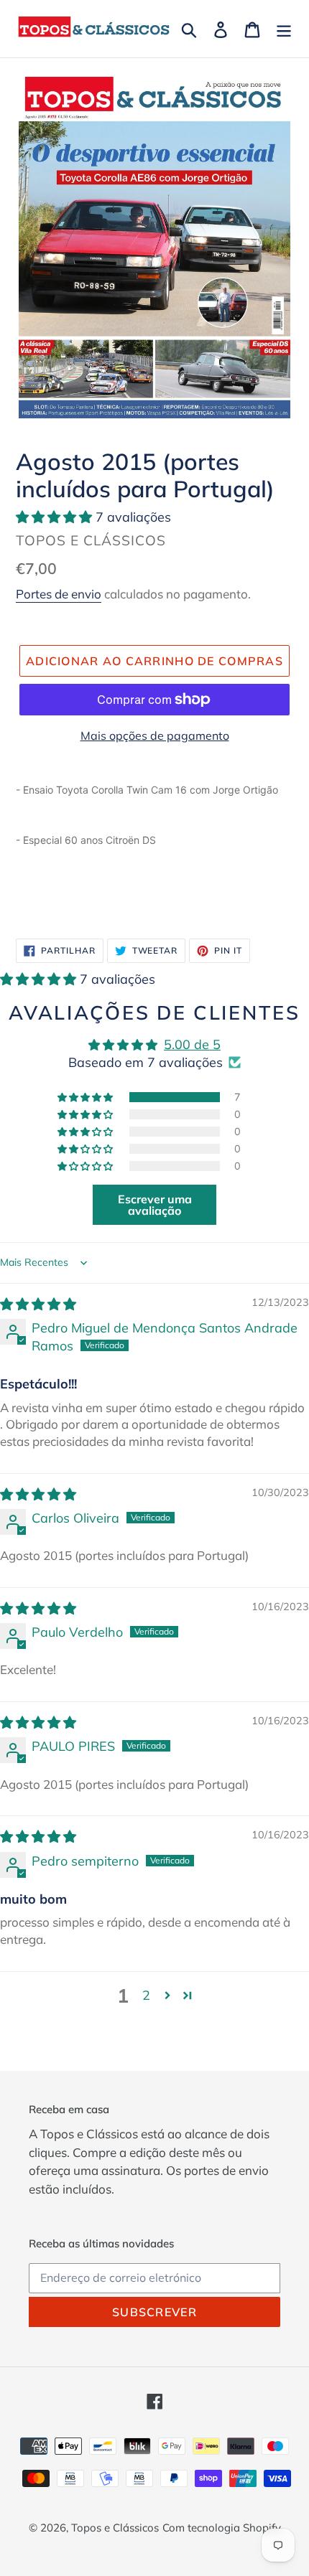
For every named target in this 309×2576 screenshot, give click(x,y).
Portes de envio (59, 594)
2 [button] (146, 1995)
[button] (56, 517)
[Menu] (284, 28)
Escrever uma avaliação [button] (155, 1205)
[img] (38, 1304)
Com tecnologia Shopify (222, 2528)
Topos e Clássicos (115, 2528)
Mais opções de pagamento (155, 735)
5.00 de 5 (192, 1044)
